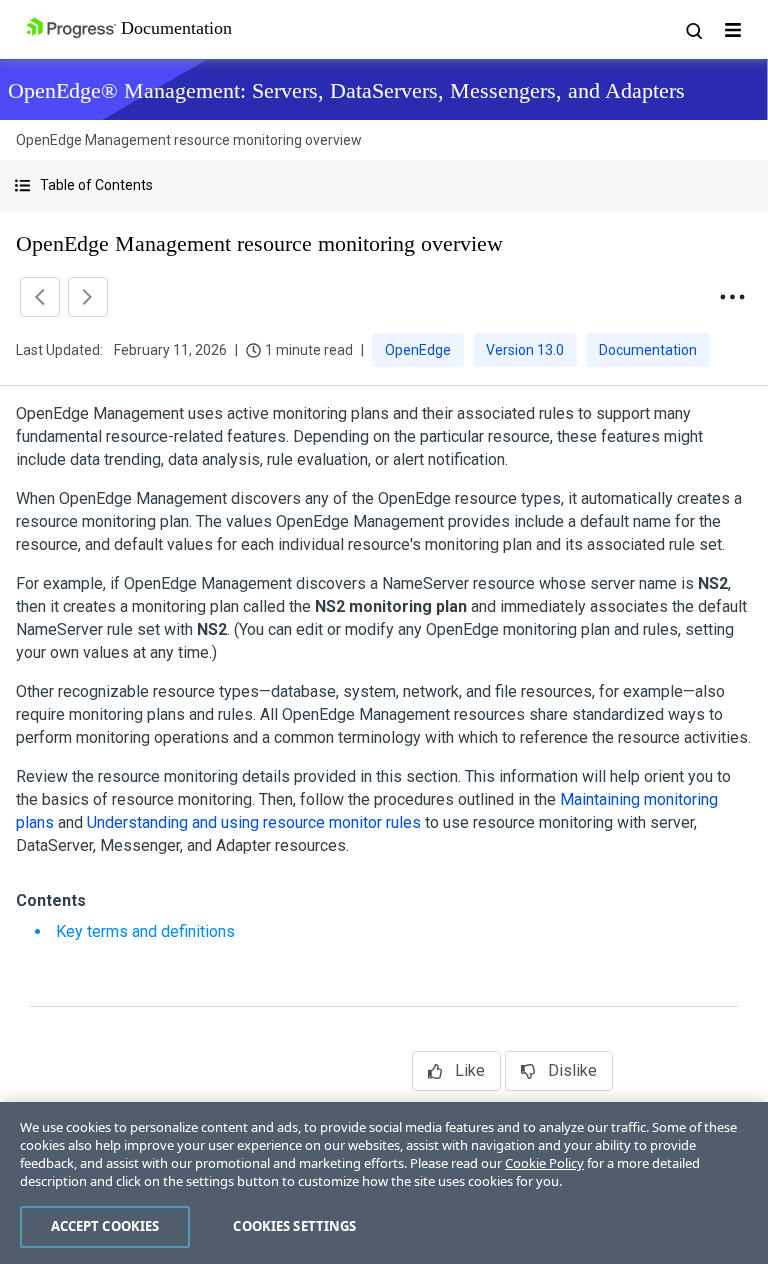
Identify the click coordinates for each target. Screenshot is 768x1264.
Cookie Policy (544, 1163)
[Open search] (693, 30)
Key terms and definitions (145, 931)
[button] (384, 185)
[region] (384, 1183)
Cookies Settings (294, 1226)
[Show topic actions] (732, 297)
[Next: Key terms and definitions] (88, 297)
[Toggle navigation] (733, 30)
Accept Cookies (105, 1226)
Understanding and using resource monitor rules (254, 822)
